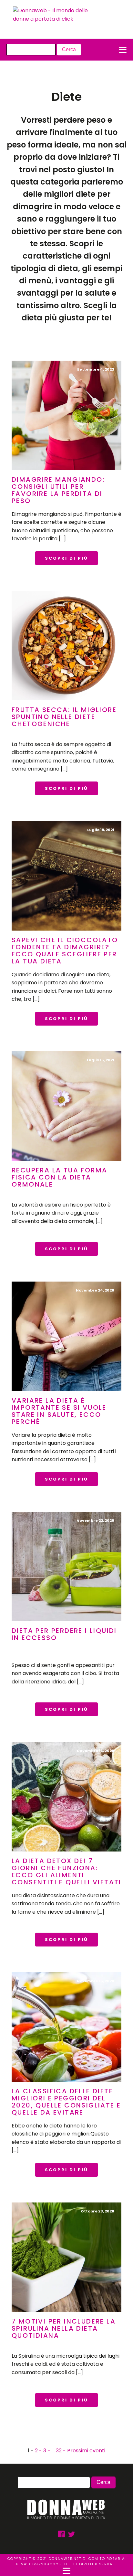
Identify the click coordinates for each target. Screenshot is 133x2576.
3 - (47, 2451)
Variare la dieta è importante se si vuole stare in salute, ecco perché (59, 1411)
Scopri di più (66, 558)
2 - (39, 2451)
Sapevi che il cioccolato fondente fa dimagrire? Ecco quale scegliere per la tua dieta (65, 951)
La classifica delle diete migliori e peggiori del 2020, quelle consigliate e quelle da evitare (66, 2102)
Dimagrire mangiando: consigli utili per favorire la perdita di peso (58, 490)
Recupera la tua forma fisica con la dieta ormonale (59, 1177)
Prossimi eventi (86, 2451)
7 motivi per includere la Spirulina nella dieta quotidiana (64, 2328)
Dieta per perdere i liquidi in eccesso (64, 1634)
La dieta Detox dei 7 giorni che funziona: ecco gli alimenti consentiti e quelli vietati (66, 1871)
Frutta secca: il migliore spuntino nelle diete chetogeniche (64, 717)
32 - (61, 2451)
